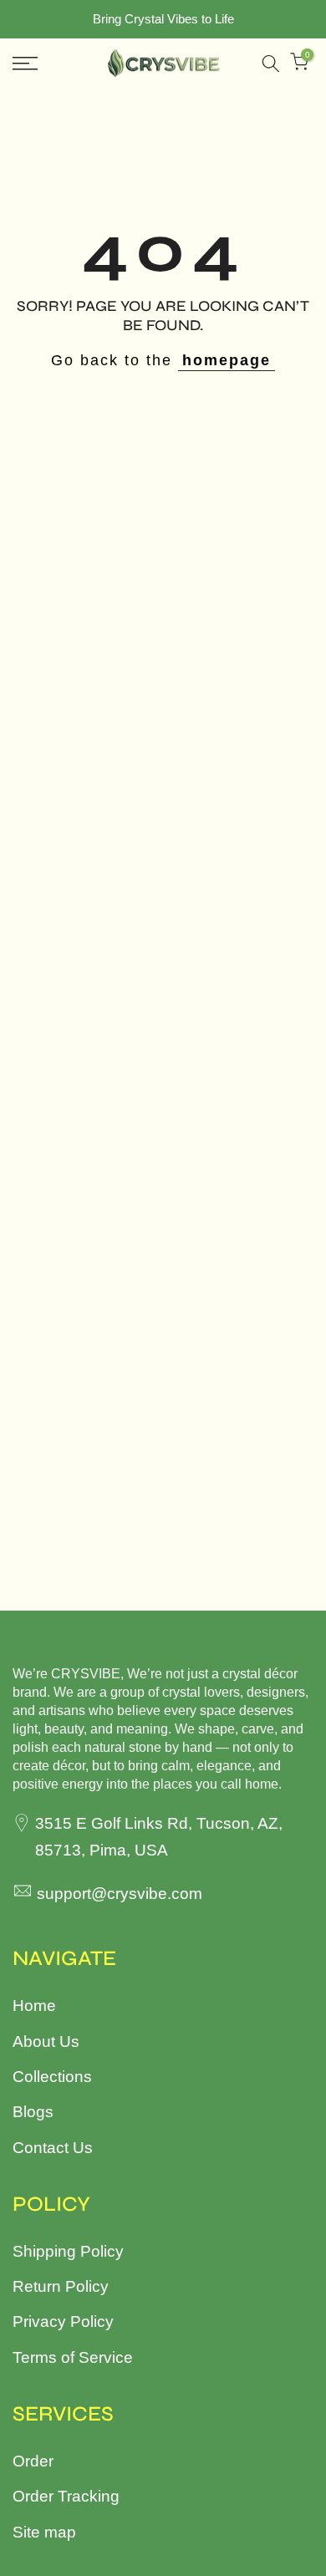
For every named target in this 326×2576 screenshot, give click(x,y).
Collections (52, 2077)
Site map (44, 2532)
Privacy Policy (63, 2321)
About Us (46, 2041)
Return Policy (61, 2286)
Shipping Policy (68, 2251)
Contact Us (53, 2148)
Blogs (33, 2112)
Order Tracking (66, 2496)
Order (33, 2461)
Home (34, 2006)
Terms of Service (73, 2357)
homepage (227, 360)
